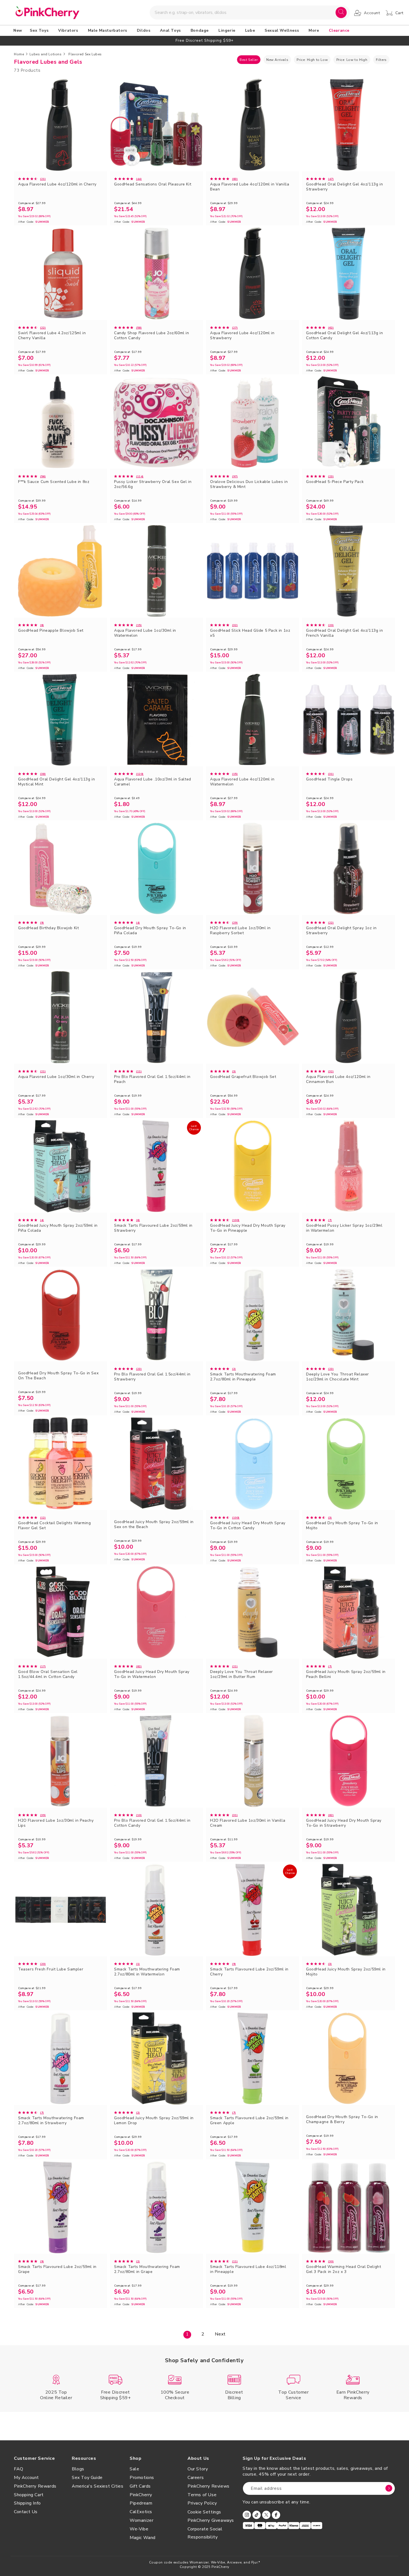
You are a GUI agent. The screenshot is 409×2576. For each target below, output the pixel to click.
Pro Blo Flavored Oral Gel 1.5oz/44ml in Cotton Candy (152, 1823)
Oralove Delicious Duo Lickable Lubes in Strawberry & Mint (249, 484)
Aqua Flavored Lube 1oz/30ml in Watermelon (145, 633)
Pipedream (141, 2503)
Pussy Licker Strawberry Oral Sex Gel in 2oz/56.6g (153, 484)
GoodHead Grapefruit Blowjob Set (243, 1077)
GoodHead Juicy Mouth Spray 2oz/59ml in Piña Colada (58, 1228)
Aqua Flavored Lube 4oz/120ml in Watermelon (242, 782)
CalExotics (141, 2512)
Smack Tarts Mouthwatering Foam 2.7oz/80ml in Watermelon (147, 1972)
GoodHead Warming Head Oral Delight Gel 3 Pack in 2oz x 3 (343, 2269)
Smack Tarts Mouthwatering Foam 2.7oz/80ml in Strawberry (51, 2121)
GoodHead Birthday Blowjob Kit (48, 928)
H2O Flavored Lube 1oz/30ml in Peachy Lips (56, 1823)
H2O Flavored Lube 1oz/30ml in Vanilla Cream (248, 1823)
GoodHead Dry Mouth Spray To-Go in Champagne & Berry (342, 2119)
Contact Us (26, 2512)
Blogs (78, 2469)
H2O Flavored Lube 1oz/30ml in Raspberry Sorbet (240, 931)
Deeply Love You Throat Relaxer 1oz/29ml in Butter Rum (242, 1674)
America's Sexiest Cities (98, 2486)
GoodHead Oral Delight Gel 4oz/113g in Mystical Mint (56, 782)
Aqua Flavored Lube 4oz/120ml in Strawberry (242, 336)
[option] (204, 40)
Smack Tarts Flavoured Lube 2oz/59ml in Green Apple (249, 2121)
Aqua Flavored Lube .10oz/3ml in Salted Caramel (153, 782)
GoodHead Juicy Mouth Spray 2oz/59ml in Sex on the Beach (154, 1524)
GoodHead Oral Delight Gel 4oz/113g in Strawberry (344, 187)
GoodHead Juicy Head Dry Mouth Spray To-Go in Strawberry (344, 1823)
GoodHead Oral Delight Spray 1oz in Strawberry (341, 931)
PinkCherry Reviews (209, 2486)
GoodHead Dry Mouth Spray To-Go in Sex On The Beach (58, 1376)
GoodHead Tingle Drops (329, 779)
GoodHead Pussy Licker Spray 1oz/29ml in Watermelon (344, 1228)
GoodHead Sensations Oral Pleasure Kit (153, 184)
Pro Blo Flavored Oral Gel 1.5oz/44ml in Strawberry (152, 1377)
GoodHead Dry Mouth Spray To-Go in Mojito (342, 1526)
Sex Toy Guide (87, 2478)
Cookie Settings (204, 2512)
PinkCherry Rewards (35, 2486)
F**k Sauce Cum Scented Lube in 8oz (54, 482)
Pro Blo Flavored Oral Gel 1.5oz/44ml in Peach (152, 1079)
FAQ (19, 2469)
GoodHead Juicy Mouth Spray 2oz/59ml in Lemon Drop (154, 2121)
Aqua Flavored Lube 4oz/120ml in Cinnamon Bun (338, 1079)
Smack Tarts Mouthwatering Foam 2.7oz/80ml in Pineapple (243, 1377)
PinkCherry (141, 2495)
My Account (26, 2478)
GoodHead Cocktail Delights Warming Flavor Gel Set (54, 1526)
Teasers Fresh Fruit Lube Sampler (51, 1969)
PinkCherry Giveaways (211, 2520)
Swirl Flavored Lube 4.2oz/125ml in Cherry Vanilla (52, 336)
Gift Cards (140, 2486)
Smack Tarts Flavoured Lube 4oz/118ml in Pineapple (248, 2269)
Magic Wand (143, 2538)
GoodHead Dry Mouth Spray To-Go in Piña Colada (150, 931)
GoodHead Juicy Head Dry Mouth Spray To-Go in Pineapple (248, 1228)
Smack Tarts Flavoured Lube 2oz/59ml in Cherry (249, 1972)
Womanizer (141, 2520)
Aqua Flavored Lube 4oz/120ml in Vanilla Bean (250, 187)
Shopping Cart (29, 2495)
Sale (134, 2469)
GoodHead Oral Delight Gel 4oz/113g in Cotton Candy (344, 336)
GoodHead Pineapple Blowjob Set (51, 631)
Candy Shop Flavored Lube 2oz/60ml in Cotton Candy (152, 336)
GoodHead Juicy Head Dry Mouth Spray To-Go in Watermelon (152, 1674)
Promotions (142, 2478)
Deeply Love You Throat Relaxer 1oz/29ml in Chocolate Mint (337, 1377)
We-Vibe (139, 2529)
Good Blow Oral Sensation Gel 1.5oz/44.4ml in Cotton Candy (48, 1674)
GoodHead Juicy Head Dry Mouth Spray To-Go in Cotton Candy (248, 1526)
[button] (40, 31)
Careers (196, 2478)
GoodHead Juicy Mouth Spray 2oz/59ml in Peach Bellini (346, 1674)
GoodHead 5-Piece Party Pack (335, 482)
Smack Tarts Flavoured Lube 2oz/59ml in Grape (57, 2269)
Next (220, 2334)
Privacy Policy (202, 2503)
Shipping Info (27, 2503)
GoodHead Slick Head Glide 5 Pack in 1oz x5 (250, 633)
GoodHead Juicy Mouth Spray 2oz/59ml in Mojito (346, 1972)
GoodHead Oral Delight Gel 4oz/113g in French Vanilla (344, 633)
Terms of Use (202, 2495)
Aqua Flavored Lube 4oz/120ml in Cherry (57, 184)
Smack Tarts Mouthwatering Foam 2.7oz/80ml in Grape (147, 2269)
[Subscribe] (389, 2488)
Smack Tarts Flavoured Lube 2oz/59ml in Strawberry (153, 1228)
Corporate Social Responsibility (205, 2533)
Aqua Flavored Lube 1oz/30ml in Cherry (56, 1077)
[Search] (341, 13)
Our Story (198, 2469)
